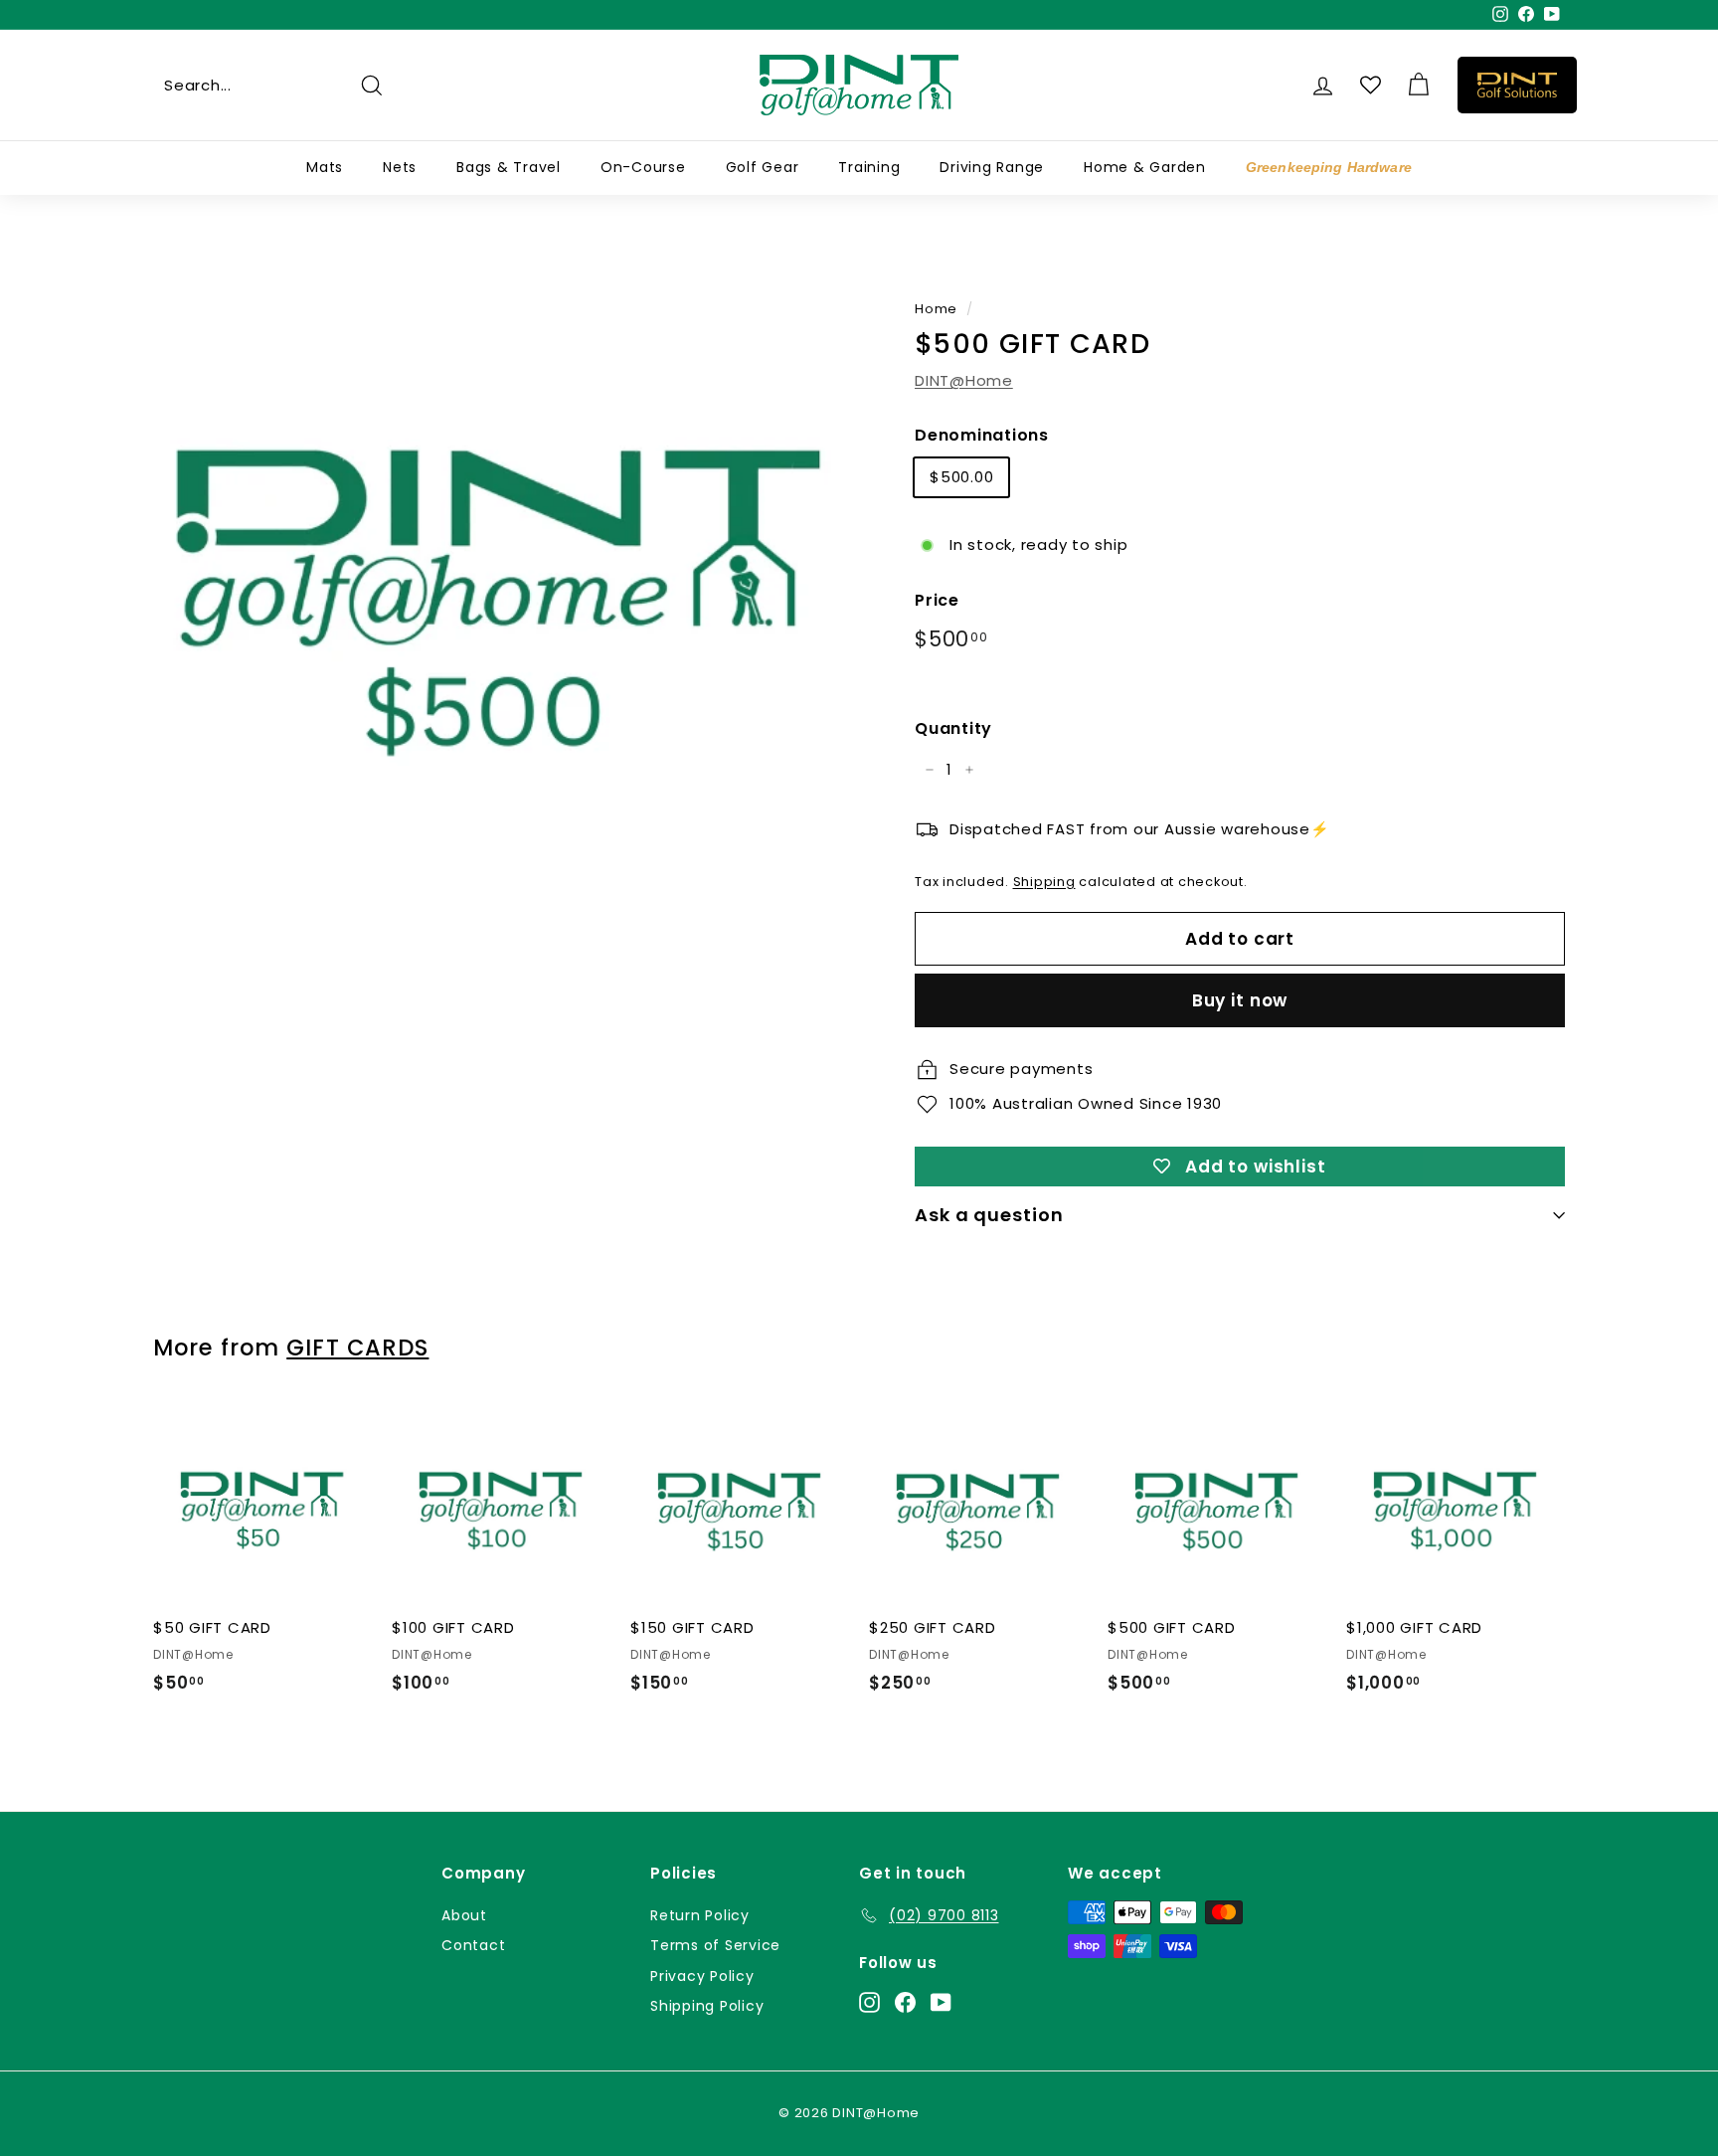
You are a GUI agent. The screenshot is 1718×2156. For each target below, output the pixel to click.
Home (936, 309)
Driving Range (992, 167)
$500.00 (961, 477)
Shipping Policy (707, 2006)
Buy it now (1240, 1000)
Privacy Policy (702, 1976)
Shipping (1044, 882)
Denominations (982, 435)
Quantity (953, 728)
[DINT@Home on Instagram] (869, 2001)
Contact (473, 1945)
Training (869, 167)
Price (937, 600)
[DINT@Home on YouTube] (941, 2001)
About (464, 1915)
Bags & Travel (509, 167)
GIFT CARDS (357, 1347)
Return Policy (700, 1915)
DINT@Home (964, 380)
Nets (400, 167)
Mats (325, 167)
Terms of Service (715, 1945)
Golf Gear (763, 167)
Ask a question (989, 1215)
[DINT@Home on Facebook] (905, 2001)
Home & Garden (1145, 167)
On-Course (643, 167)
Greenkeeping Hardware (1329, 167)
